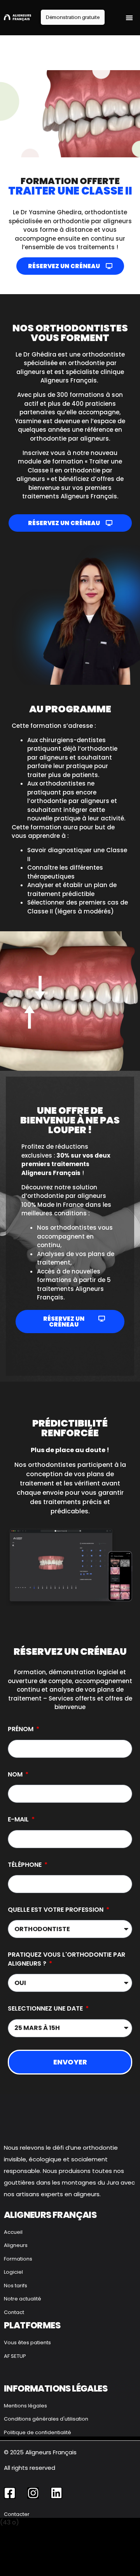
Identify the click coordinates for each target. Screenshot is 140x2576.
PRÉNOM (21, 1729)
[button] (129, 18)
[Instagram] (33, 2493)
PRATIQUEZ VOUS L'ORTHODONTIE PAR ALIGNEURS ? (66, 1959)
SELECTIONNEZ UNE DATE (46, 2009)
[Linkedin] (56, 2493)
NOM (16, 1775)
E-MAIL (19, 1820)
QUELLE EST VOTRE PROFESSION (56, 1910)
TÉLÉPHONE (25, 1865)
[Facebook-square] (10, 2493)
